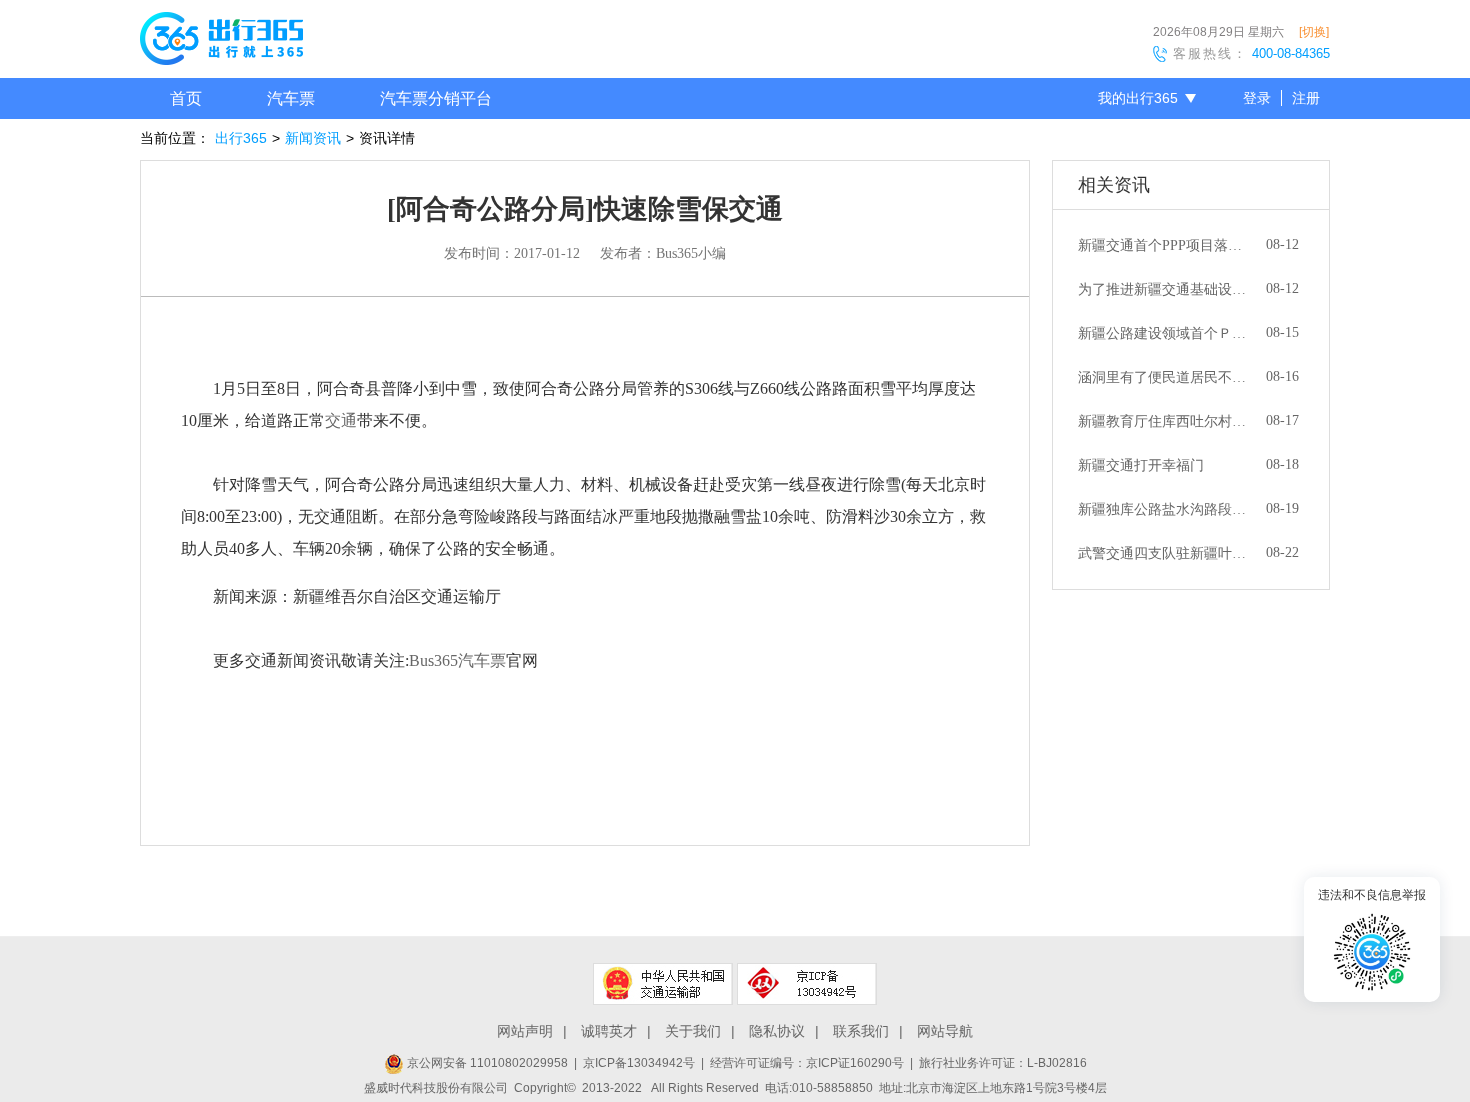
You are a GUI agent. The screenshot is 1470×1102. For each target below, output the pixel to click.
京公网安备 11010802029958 (486, 1063)
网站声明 (525, 1031)
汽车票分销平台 (436, 98)
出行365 (241, 138)
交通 (341, 420)
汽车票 (291, 98)
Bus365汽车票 (457, 660)
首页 (186, 98)
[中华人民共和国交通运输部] (663, 984)
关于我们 (693, 1031)
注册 (1306, 98)
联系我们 (861, 1031)
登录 (1257, 98)
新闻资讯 (313, 138)
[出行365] (221, 42)
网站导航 (945, 1031)
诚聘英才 (609, 1031)
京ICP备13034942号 (639, 1063)
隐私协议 (777, 1031)
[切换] (1314, 32)
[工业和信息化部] (807, 984)
